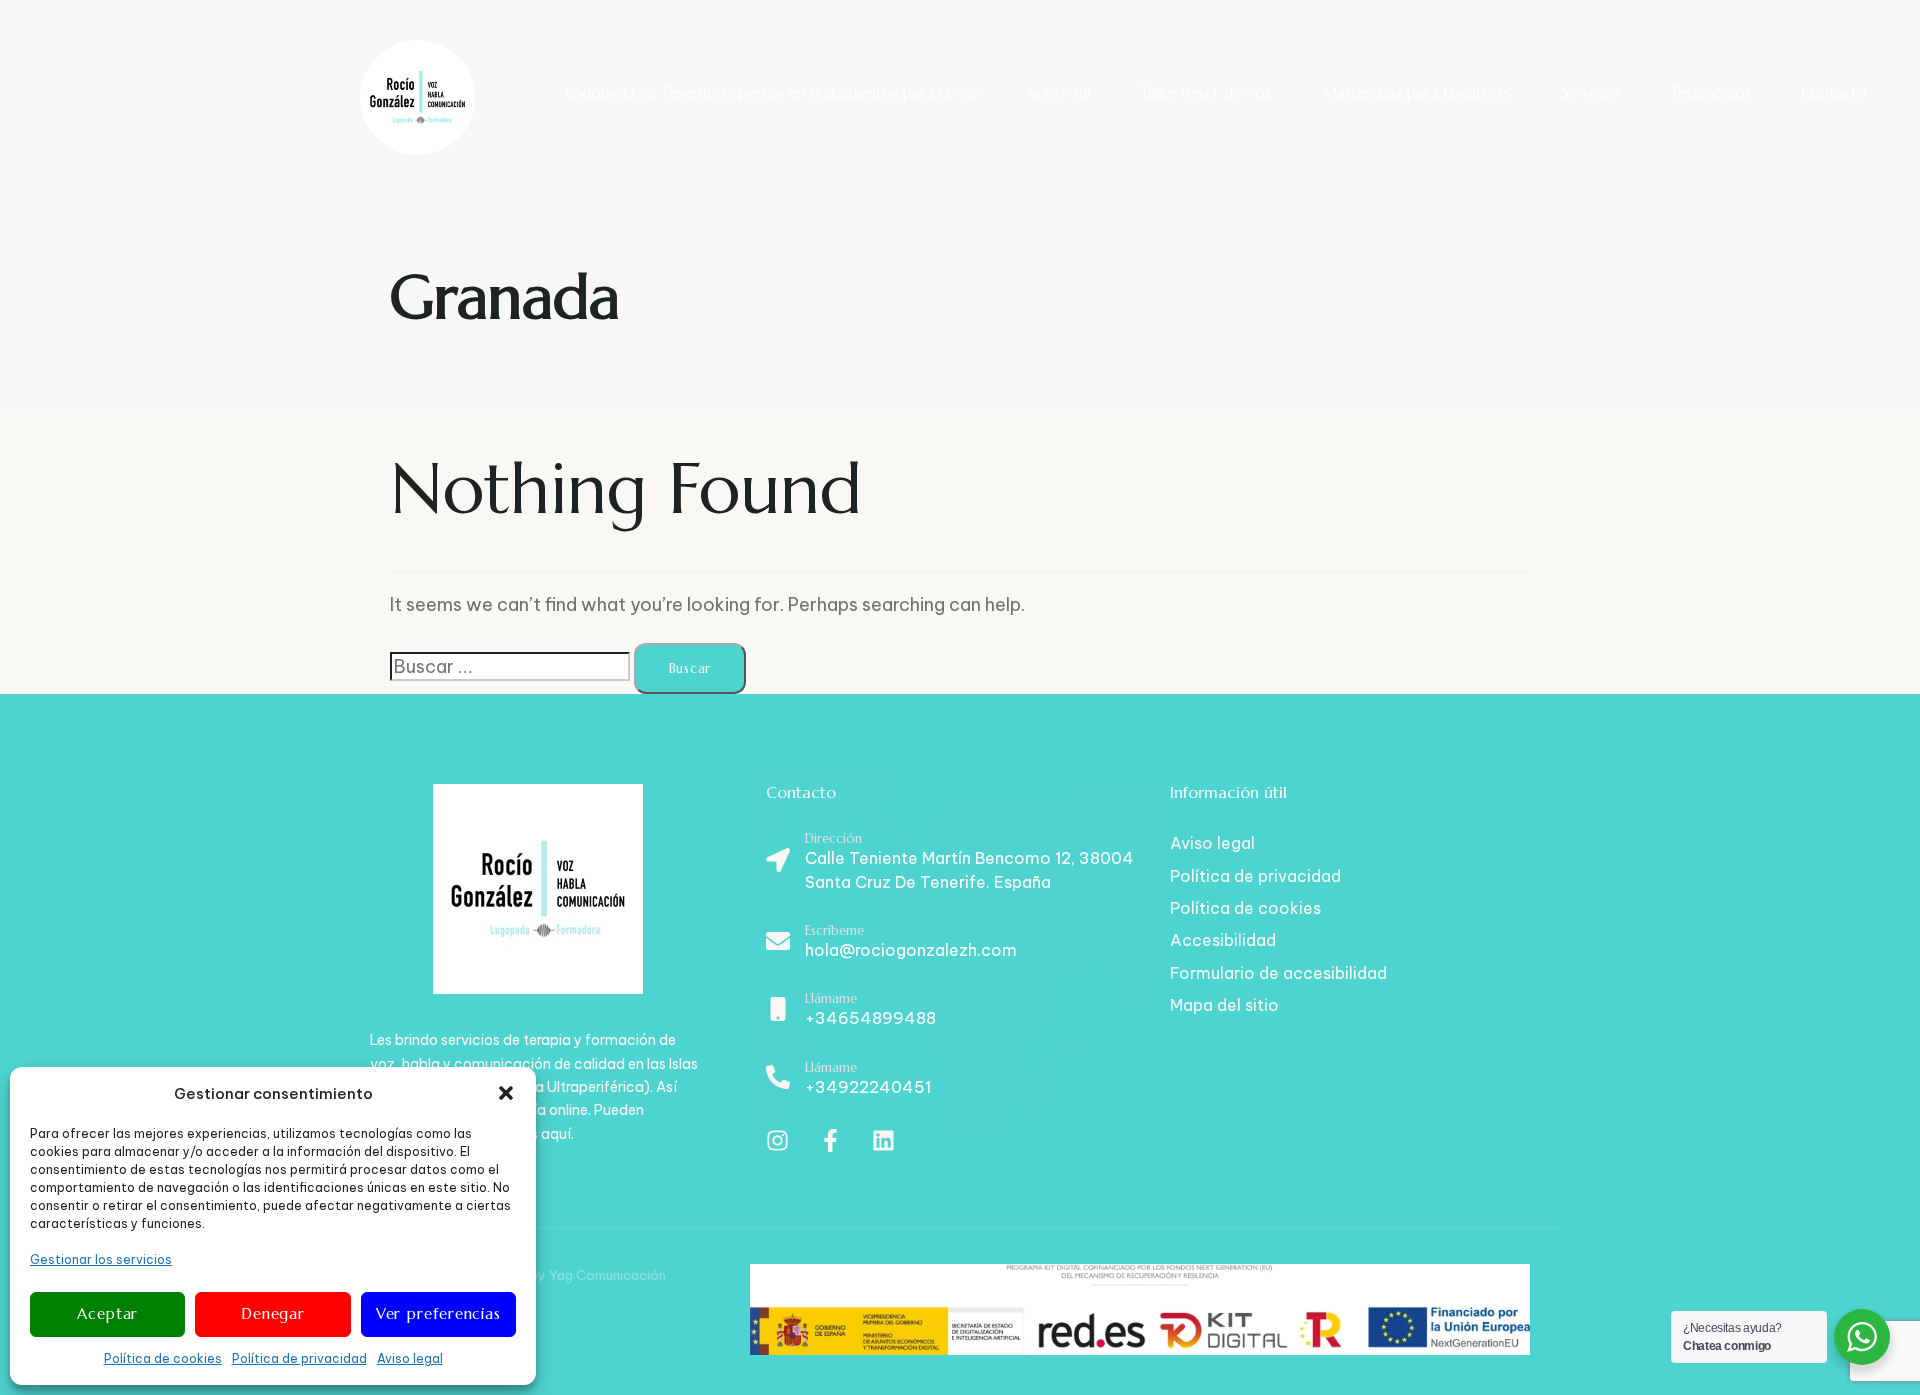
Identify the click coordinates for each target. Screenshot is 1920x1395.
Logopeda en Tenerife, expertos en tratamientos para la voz (772, 92)
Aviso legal (410, 1358)
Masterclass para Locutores (1417, 92)
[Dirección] (958, 863)
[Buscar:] (510, 666)
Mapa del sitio (1224, 1005)
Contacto (1834, 92)
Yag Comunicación (607, 1275)
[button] (506, 1093)
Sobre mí (1059, 92)
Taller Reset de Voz (1206, 92)
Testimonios (1710, 92)
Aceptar (107, 1313)
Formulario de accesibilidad (1278, 973)
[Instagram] (777, 1140)
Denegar (273, 1313)
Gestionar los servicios (101, 1259)
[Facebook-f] (830, 1140)
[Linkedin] (883, 1140)
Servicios (1591, 92)
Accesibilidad (1223, 940)
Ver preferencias (438, 1313)
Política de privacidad (299, 1358)
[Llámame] (958, 1011)
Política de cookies (163, 1358)
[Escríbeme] (958, 943)
